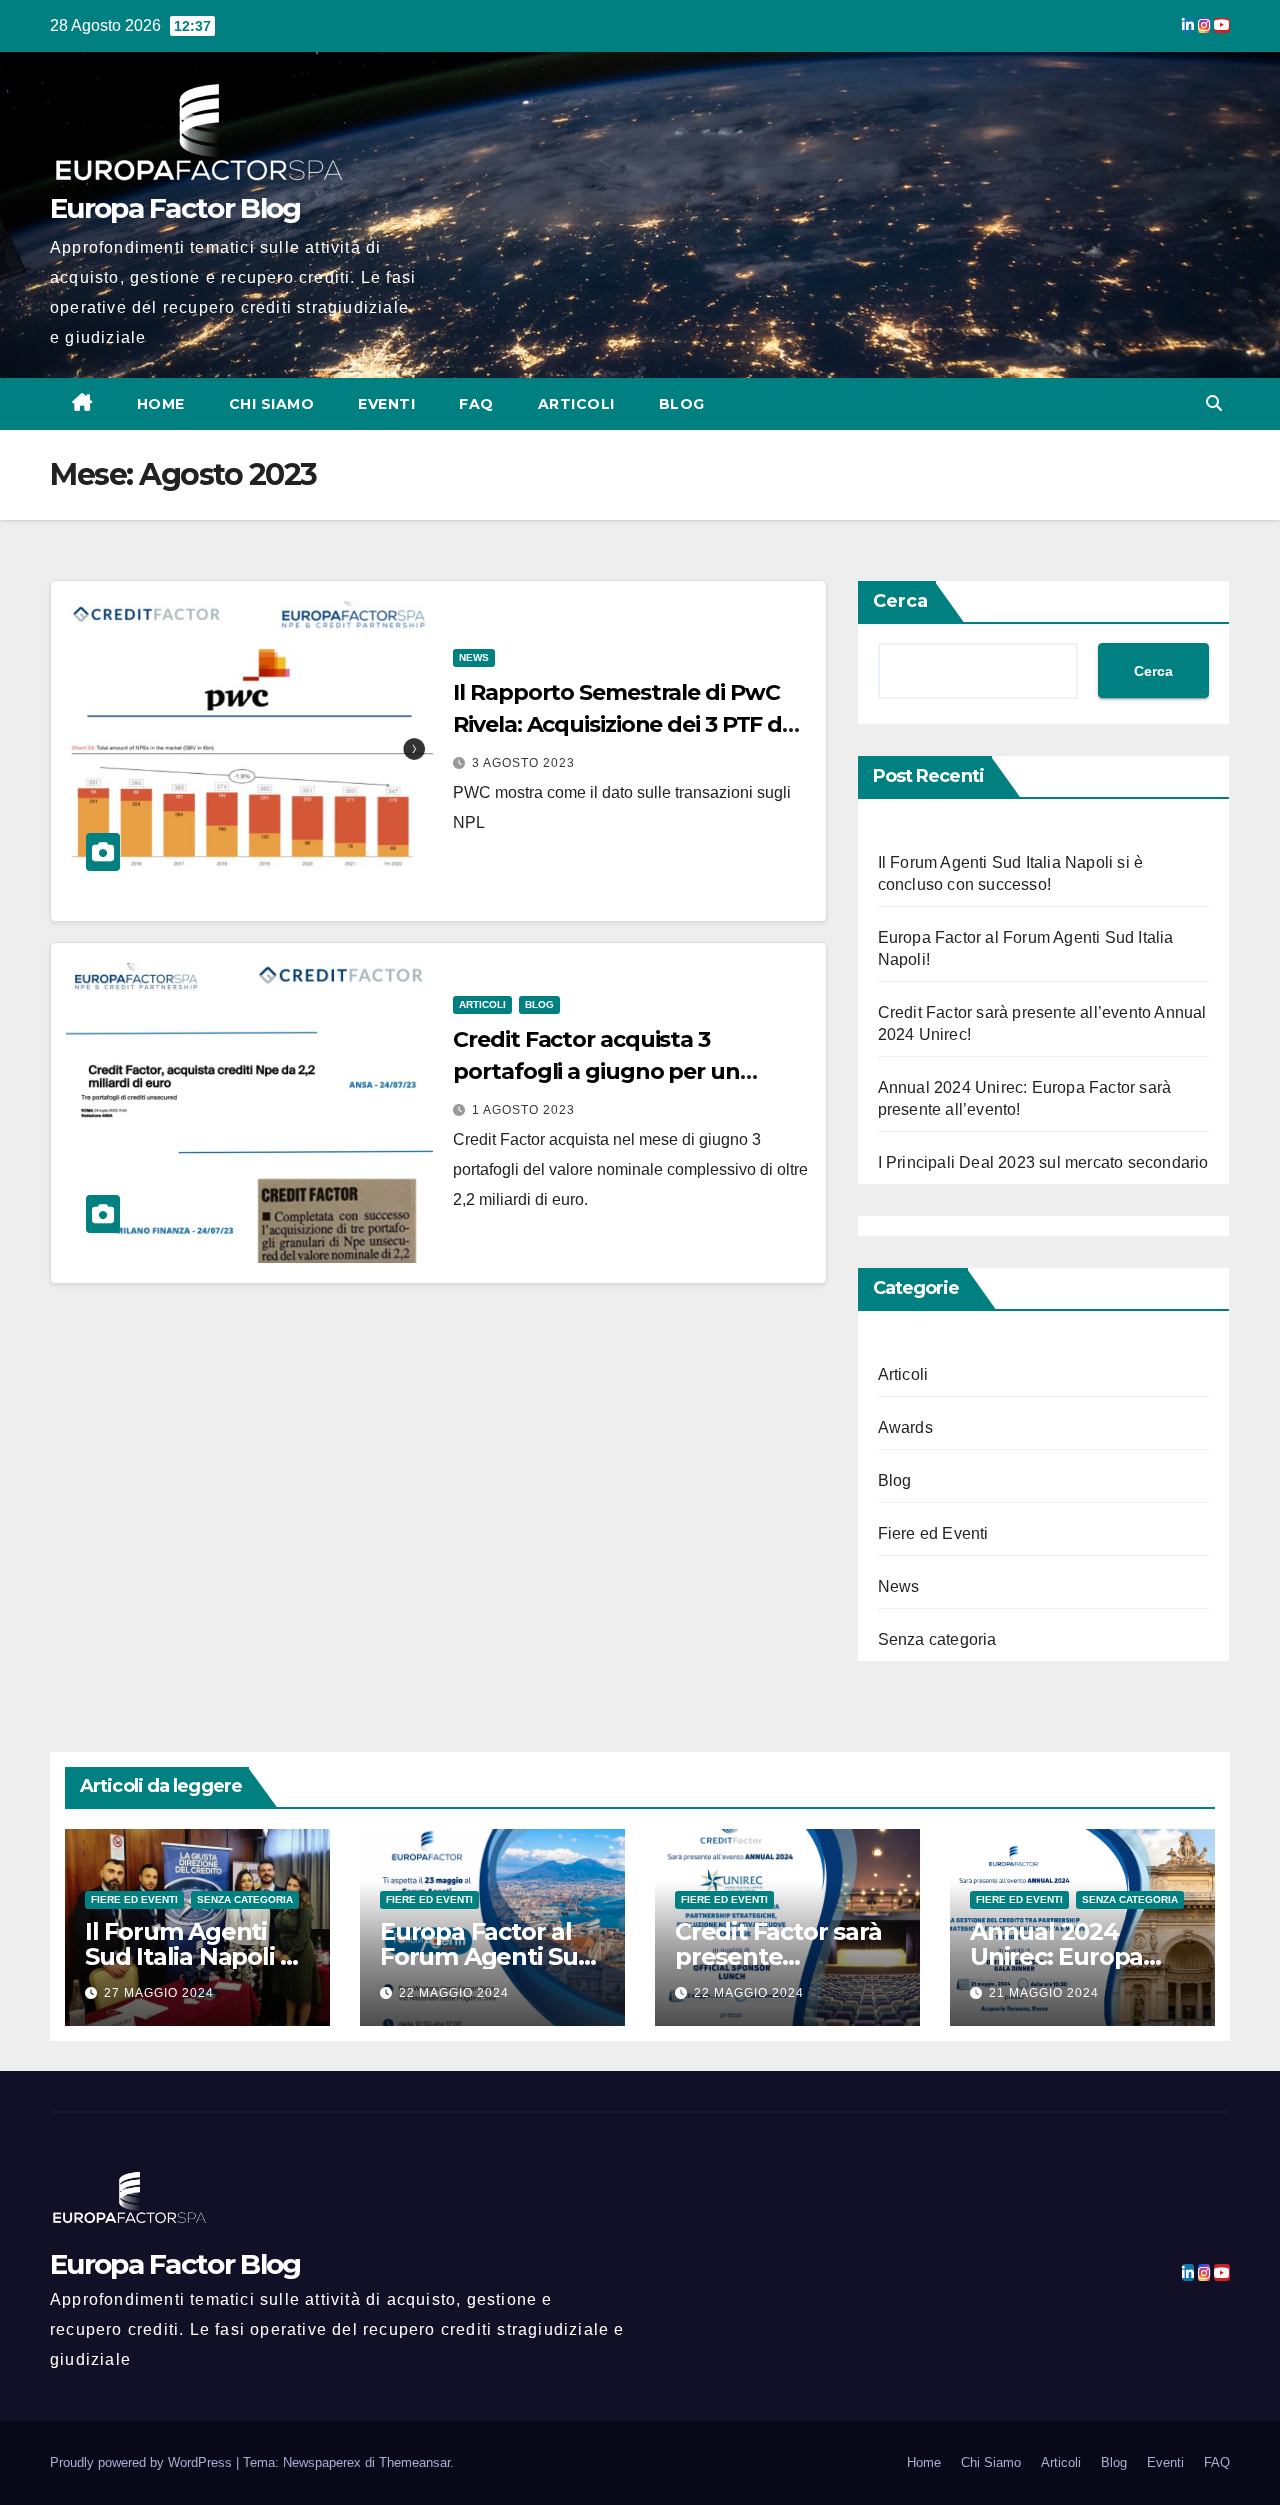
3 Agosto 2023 (523, 763)
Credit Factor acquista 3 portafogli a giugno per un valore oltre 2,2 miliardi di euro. (617, 1071)
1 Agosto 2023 (523, 1110)
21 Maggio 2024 (1044, 1993)
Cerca (900, 601)
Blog (682, 404)
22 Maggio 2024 (454, 1993)
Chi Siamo (272, 404)
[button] (1214, 403)
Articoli (576, 404)
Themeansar (414, 2462)
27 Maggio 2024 (159, 1993)
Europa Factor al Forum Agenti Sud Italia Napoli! (487, 1956)
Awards (905, 1427)
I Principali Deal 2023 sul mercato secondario (1043, 1162)
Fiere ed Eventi (933, 1533)
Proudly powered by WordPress (143, 2462)
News (474, 657)
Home (161, 404)
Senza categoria (937, 1639)
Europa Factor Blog (175, 208)
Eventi (386, 404)
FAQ (476, 404)
